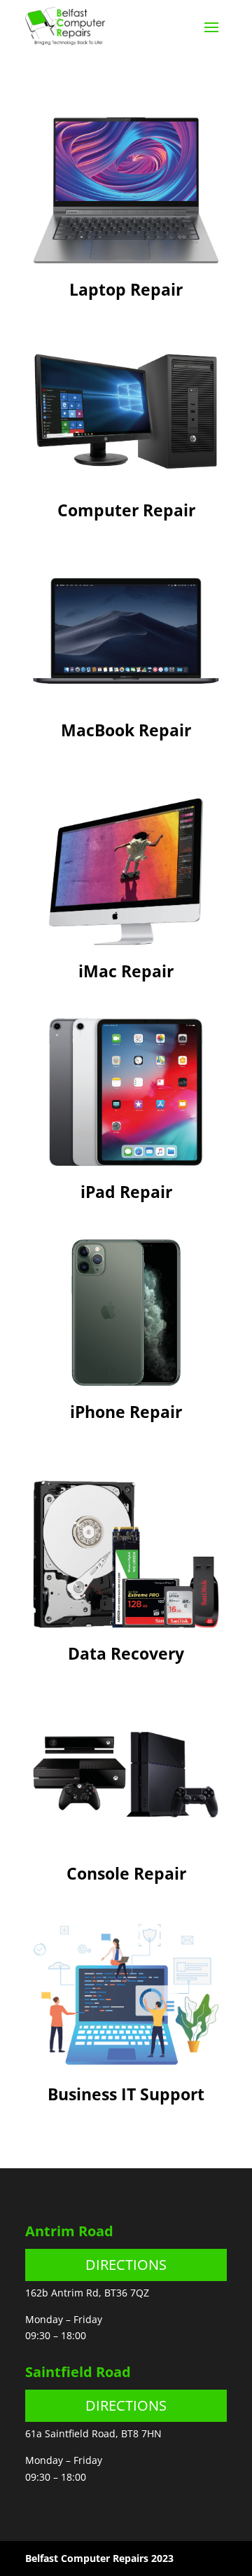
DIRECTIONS (126, 2265)
